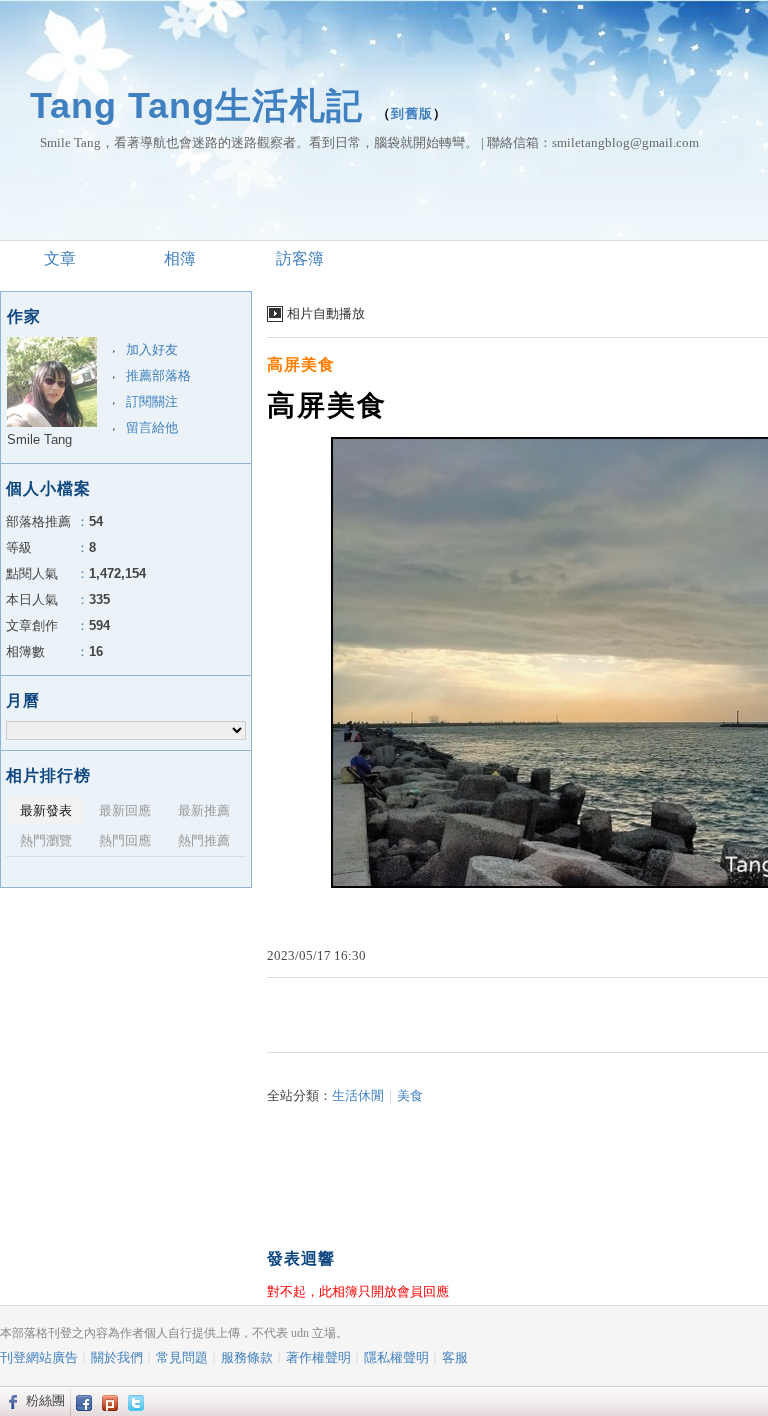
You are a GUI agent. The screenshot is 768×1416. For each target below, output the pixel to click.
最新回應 (125, 810)
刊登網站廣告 (39, 1357)
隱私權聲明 (396, 1357)
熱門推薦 (204, 840)
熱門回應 (125, 840)
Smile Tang (39, 439)
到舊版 (412, 113)
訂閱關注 (152, 401)
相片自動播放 (326, 313)
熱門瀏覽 (46, 840)
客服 (455, 1357)
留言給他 (152, 427)
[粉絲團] (10, 1401)
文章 (60, 258)
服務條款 (247, 1357)
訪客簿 (300, 258)
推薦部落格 (158, 375)
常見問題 (182, 1357)
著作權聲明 (318, 1357)
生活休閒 (358, 1095)
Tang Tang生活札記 (196, 105)
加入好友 (152, 349)
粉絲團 (45, 1400)
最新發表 (46, 810)
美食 (410, 1095)
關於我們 (117, 1357)
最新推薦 (204, 810)
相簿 (180, 258)
